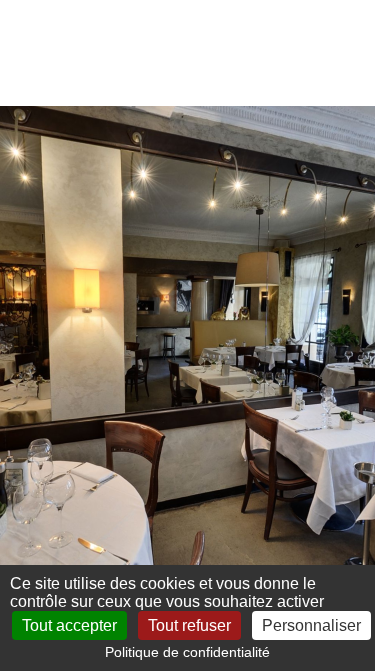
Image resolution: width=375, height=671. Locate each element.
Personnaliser (311, 625)
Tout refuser (189, 625)
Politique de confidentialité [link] (187, 652)
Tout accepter (69, 625)
